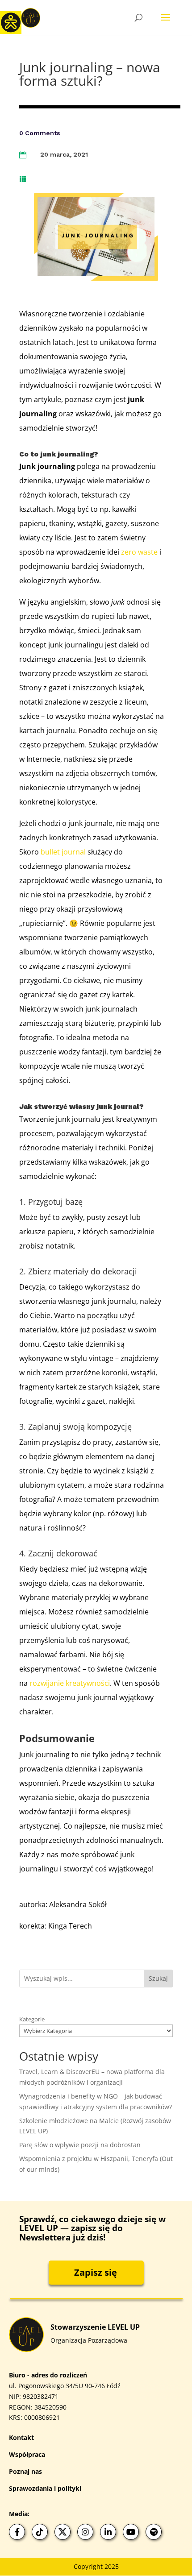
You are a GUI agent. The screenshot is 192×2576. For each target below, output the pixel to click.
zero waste (140, 552)
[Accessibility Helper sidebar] (11, 22)
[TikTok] (40, 2532)
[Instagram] (85, 2532)
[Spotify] (154, 2532)
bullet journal (64, 852)
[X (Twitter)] (63, 2532)
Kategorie (32, 2019)
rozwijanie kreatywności (70, 1683)
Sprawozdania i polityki (45, 2488)
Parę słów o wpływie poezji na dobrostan (80, 2145)
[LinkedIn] (108, 2532)
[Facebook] (17, 2532)
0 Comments (40, 133)
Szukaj (158, 1978)
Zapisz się (96, 2272)
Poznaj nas (25, 2471)
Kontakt (21, 2437)
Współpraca (27, 2454)
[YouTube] (131, 2532)
